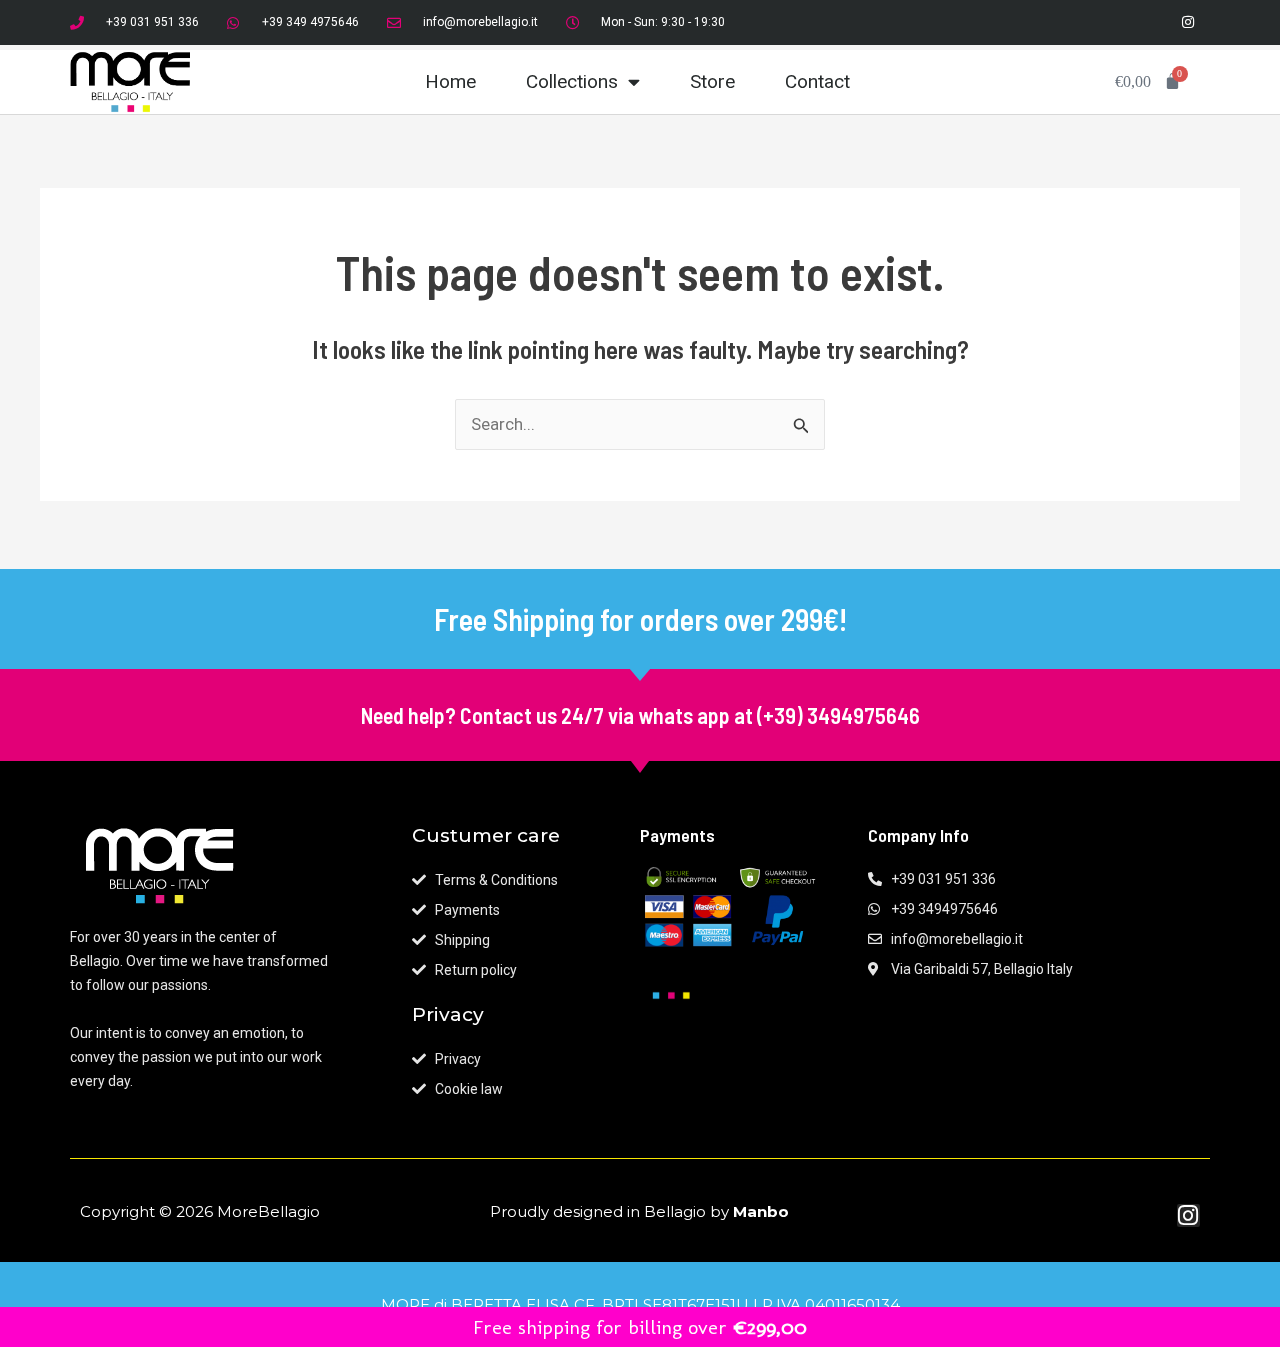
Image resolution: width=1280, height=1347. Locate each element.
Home (450, 81)
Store (712, 81)
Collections (572, 81)
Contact (817, 81)
